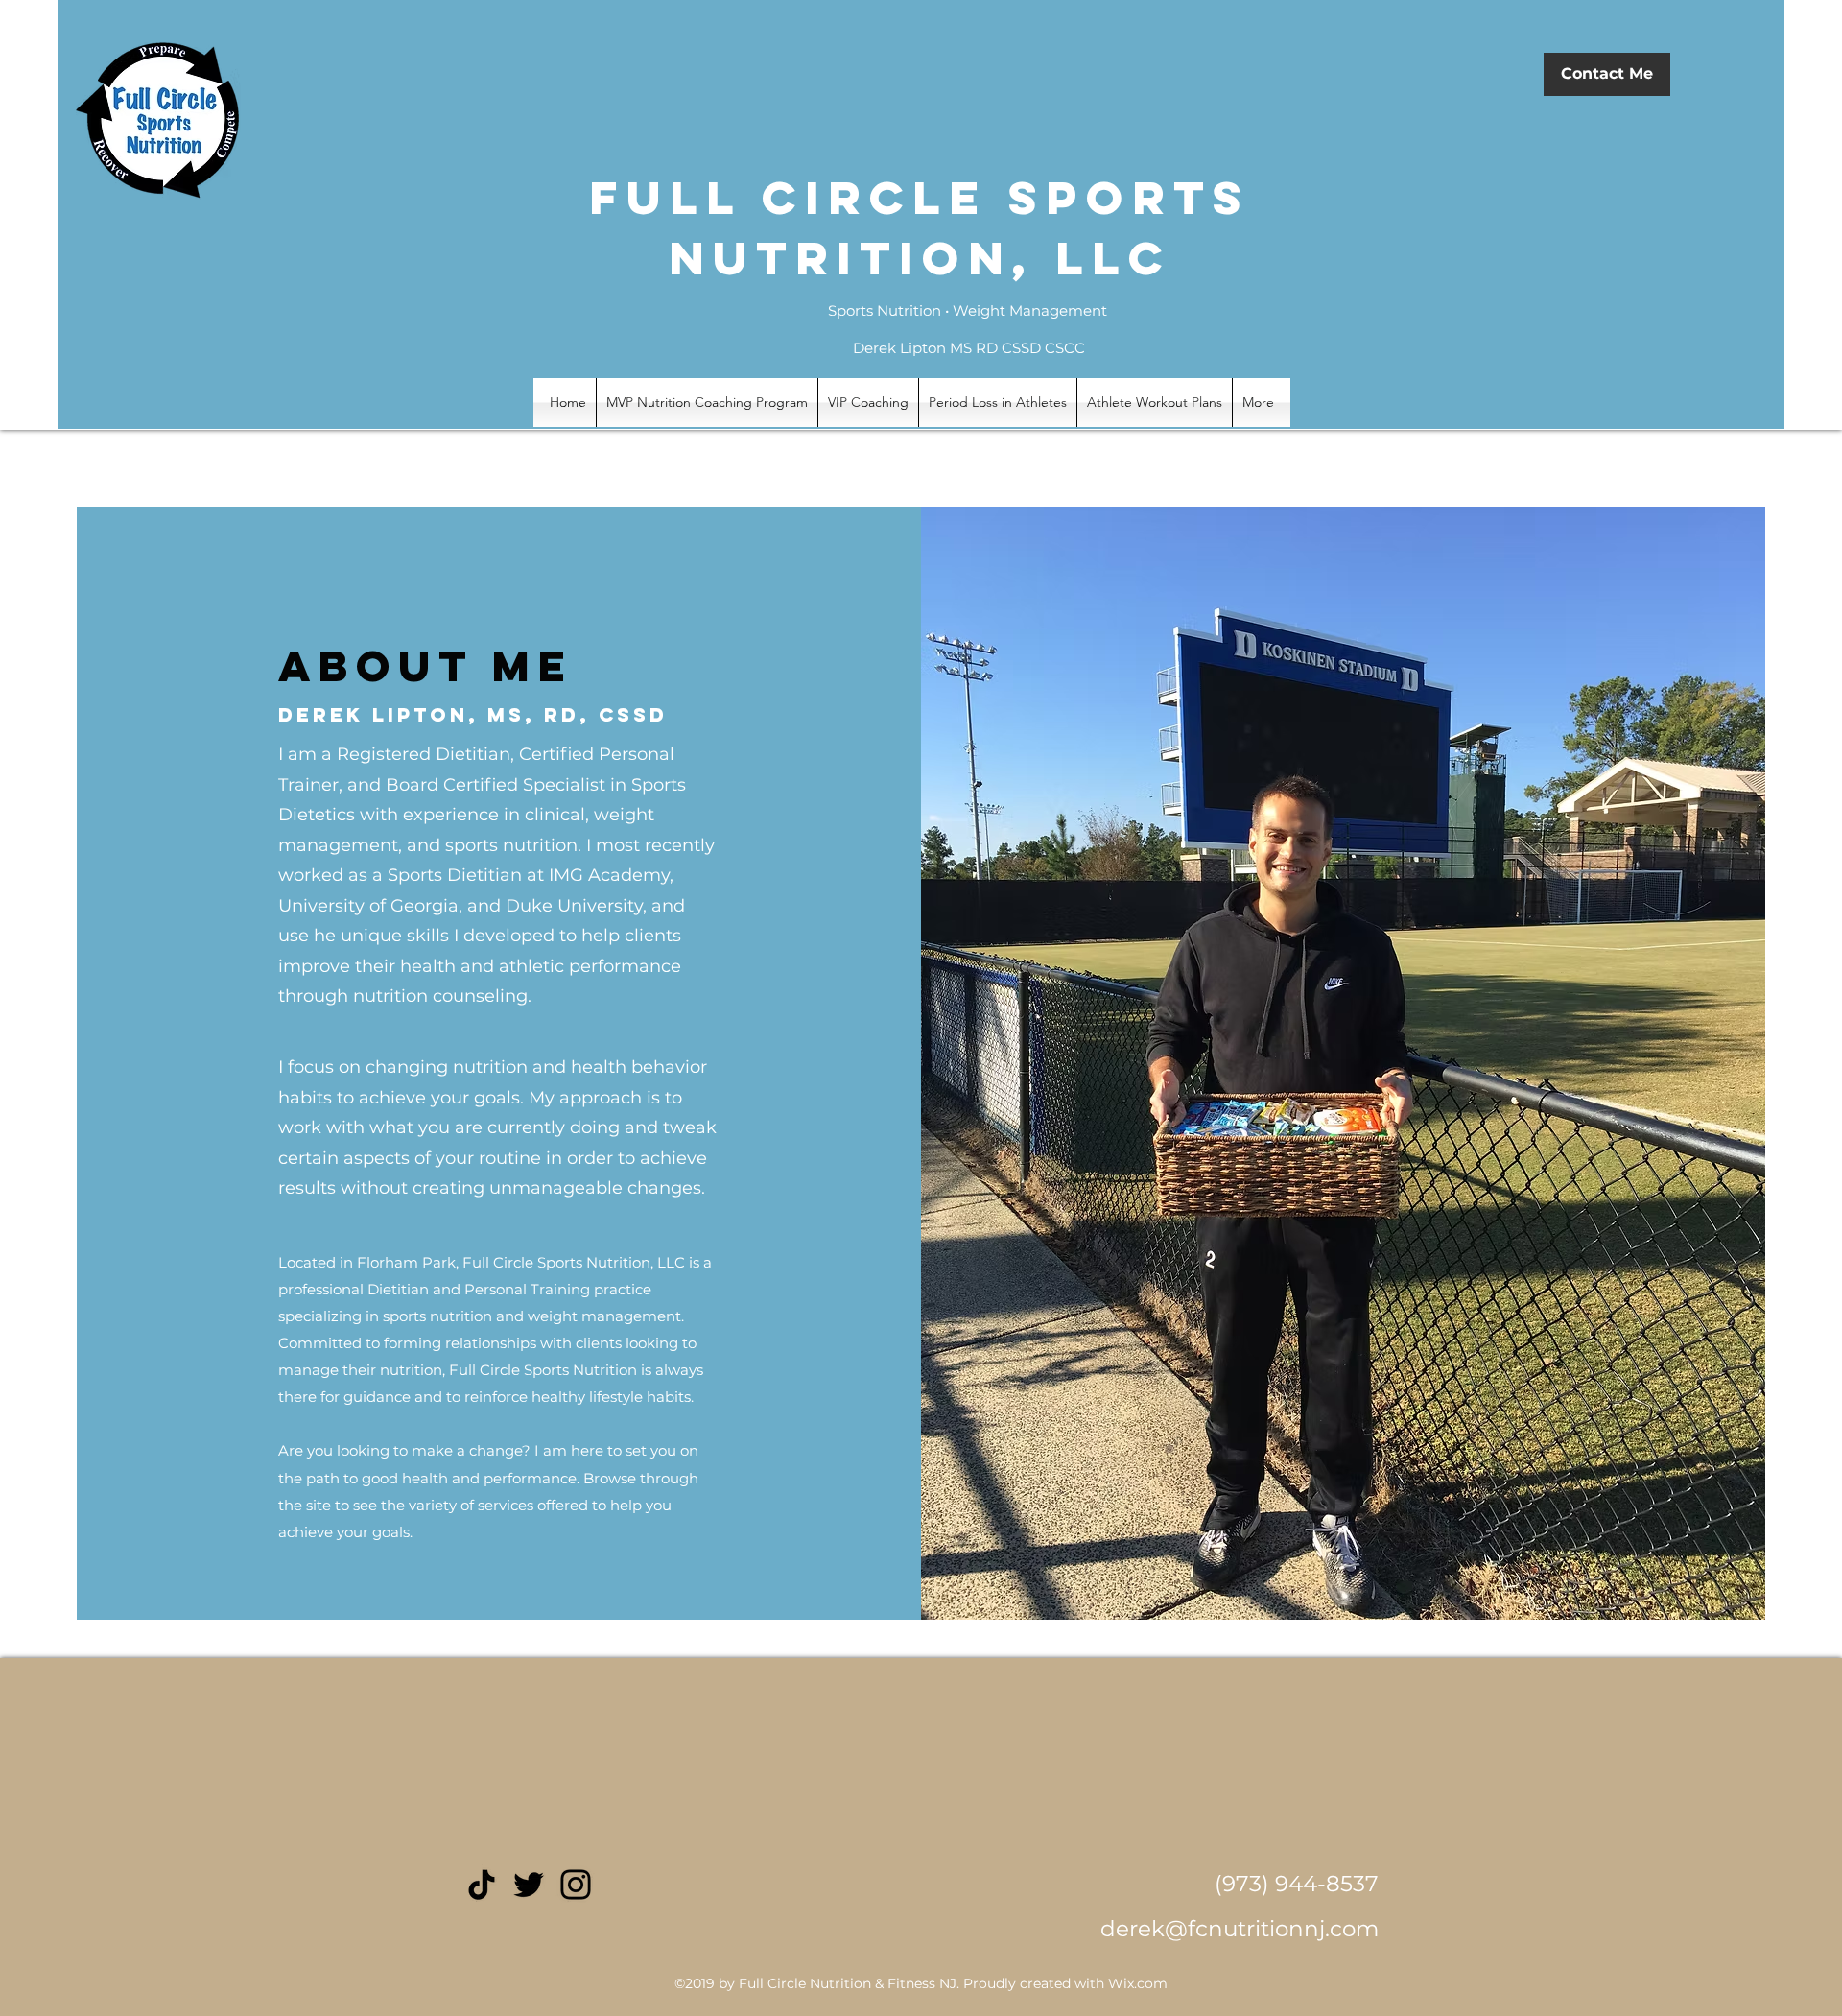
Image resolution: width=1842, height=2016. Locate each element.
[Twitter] (529, 1885)
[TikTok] (482, 1885)
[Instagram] (576, 1885)
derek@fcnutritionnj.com (1240, 1929)
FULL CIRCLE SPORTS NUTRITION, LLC (920, 227)
